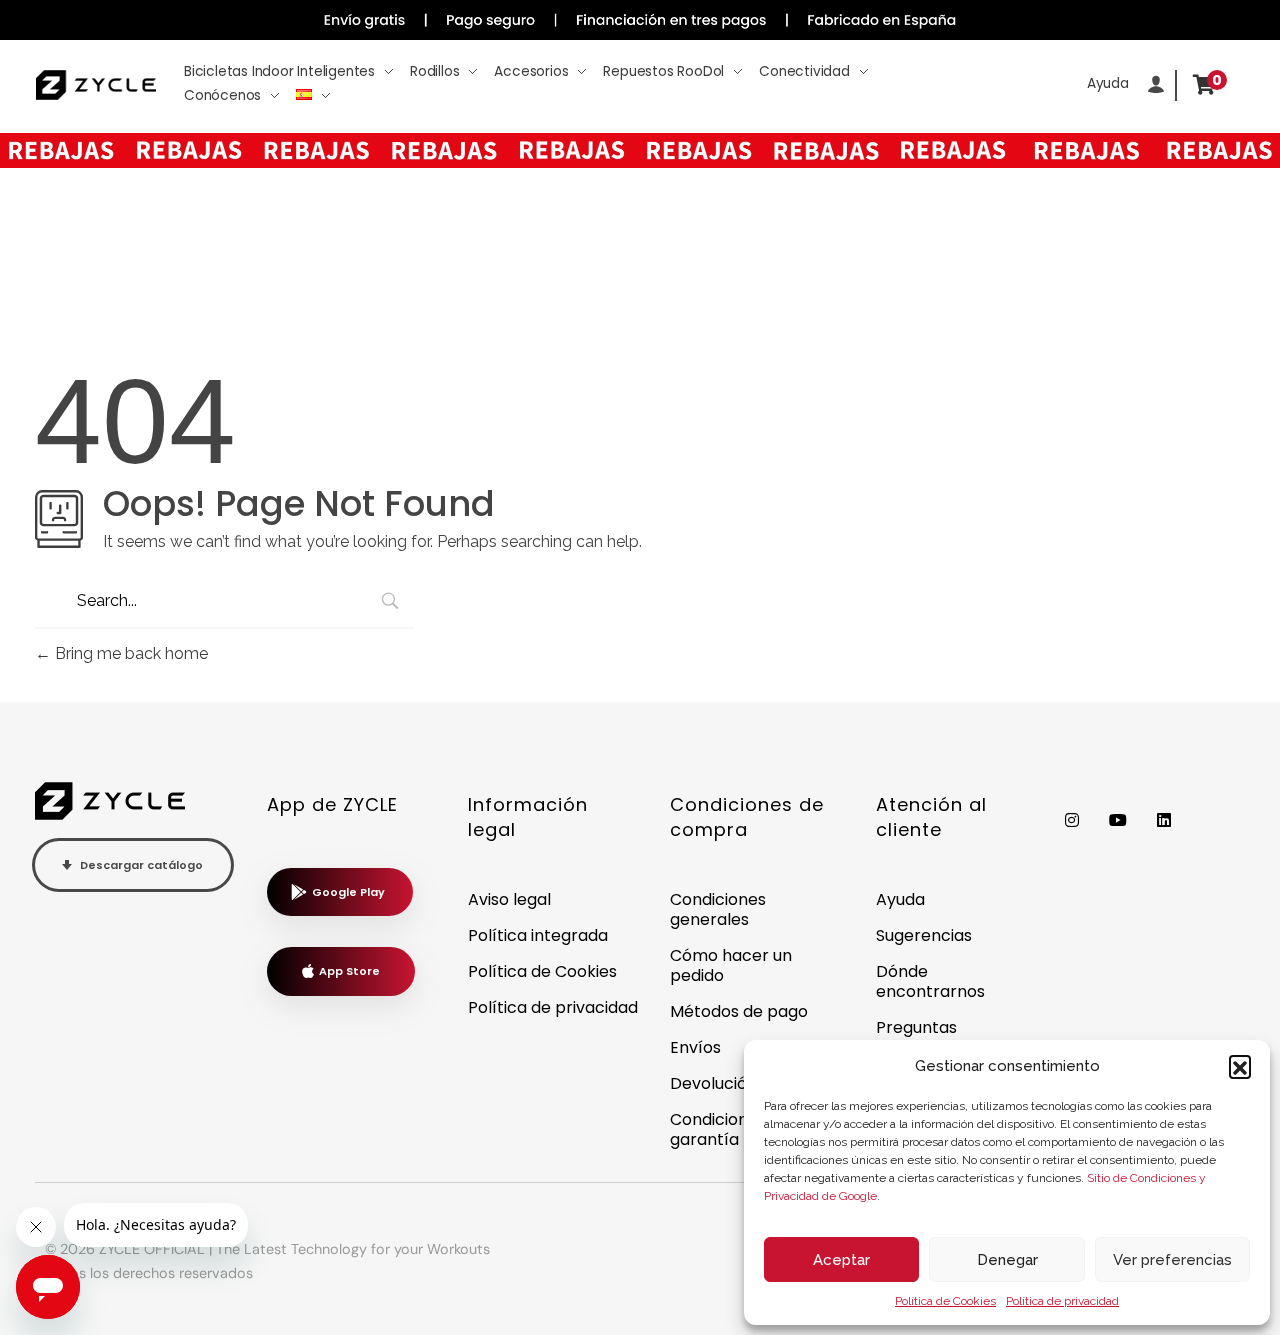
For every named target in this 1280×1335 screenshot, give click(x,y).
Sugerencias (924, 935)
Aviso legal (509, 899)
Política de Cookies (945, 1301)
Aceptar (841, 1260)
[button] (1240, 1066)
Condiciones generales (718, 909)
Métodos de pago (739, 1011)
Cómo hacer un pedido (731, 965)
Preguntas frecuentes (919, 1037)
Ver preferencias (1172, 1260)
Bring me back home (129, 653)
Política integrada (538, 935)
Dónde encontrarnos (930, 981)
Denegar (1007, 1260)
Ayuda (900, 899)
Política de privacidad (1062, 1301)
